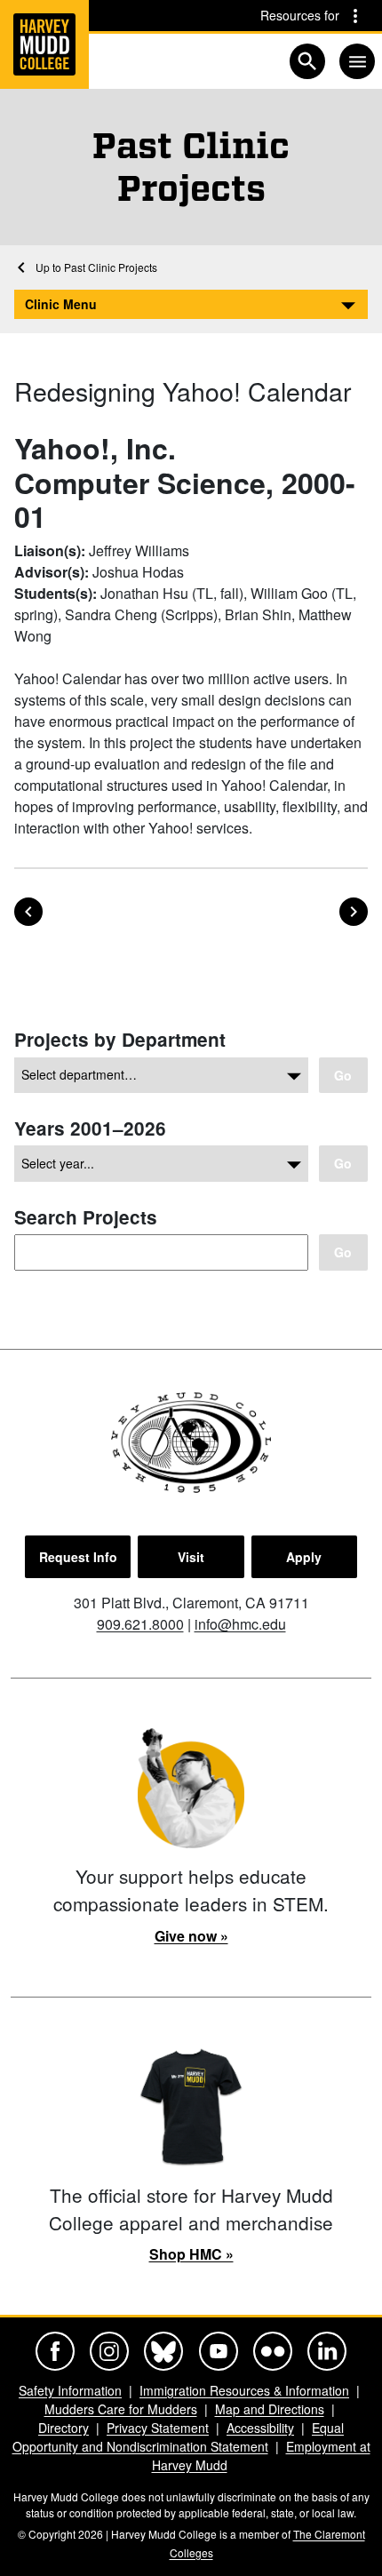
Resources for (300, 15)
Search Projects (86, 1217)
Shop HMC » (191, 2254)
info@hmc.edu (240, 1624)
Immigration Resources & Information (244, 2390)
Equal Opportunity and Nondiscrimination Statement (179, 2437)
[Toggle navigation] (357, 61)
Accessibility (260, 2428)
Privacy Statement (158, 2428)
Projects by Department (120, 1039)
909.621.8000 (140, 1624)
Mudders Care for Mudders (121, 2409)
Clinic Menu (61, 304)
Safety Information (70, 2390)
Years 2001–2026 (90, 1128)
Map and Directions (270, 2409)
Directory (64, 2428)
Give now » (191, 1936)
